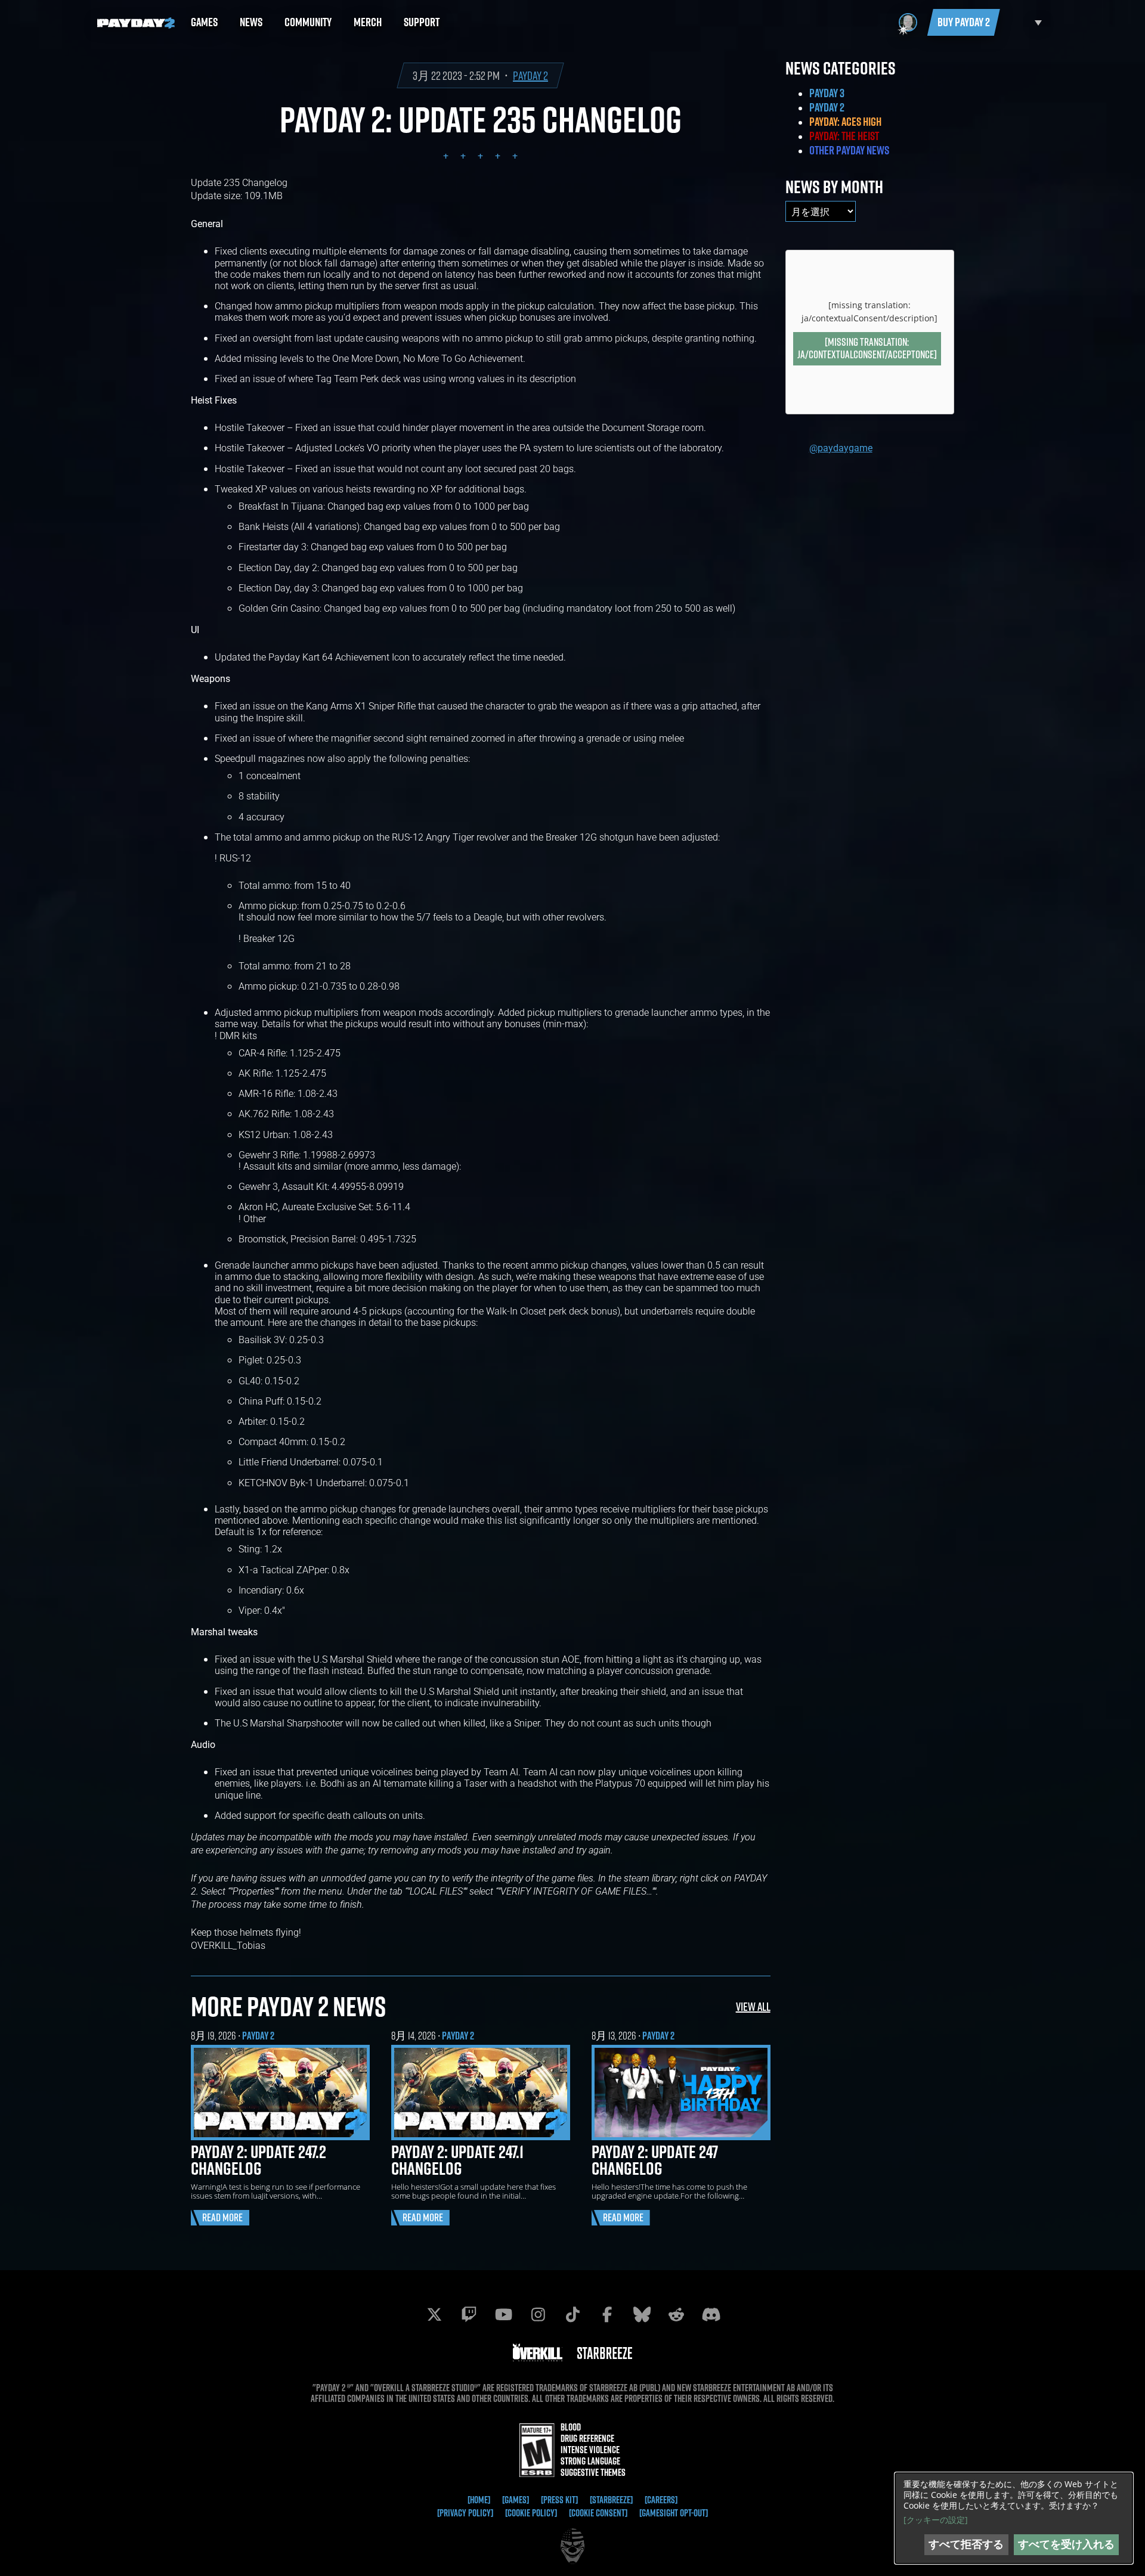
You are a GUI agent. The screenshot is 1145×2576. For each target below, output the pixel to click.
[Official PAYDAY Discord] (711, 2314)
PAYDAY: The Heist (844, 136)
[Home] (479, 2500)
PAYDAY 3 (827, 93)
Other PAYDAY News (849, 150)
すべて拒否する (966, 2544)
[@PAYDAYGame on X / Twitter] (434, 2314)
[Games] (516, 2500)
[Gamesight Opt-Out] (674, 2513)
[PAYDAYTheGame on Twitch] (469, 2314)
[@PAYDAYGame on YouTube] (503, 2314)
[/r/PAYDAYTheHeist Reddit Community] (676, 2314)
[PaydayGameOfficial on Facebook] (607, 2314)
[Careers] (661, 2500)
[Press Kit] (559, 2500)
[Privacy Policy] (465, 2513)
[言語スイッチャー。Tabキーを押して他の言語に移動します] (1024, 22)
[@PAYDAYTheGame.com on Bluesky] (642, 2314)
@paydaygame (841, 447)
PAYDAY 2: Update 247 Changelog (655, 2160)
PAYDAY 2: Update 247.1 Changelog (457, 2160)
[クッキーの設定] (936, 2520)
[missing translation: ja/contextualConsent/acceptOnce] (867, 348)
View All (753, 2006)
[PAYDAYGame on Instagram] (538, 2314)
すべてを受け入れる (1066, 2544)
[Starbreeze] (611, 2500)
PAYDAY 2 (530, 75)
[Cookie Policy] (531, 2513)
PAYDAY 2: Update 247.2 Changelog (259, 2160)
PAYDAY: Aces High (845, 122)
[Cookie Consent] (598, 2513)
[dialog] (1014, 2518)
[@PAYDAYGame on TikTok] (572, 2314)
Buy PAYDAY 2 (964, 22)
